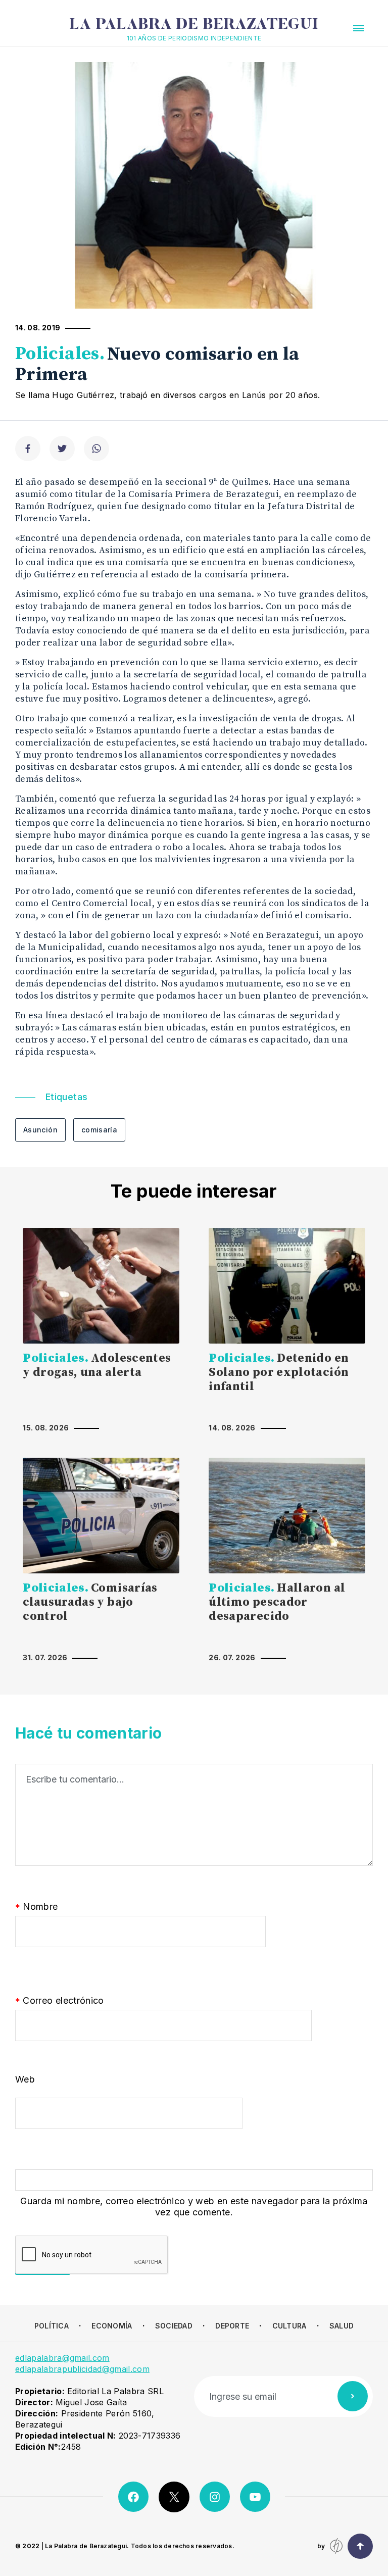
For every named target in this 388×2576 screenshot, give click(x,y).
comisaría (99, 1130)
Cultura (289, 2326)
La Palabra (194, 25)
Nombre (37, 1907)
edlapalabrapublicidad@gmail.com (82, 2369)
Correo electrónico (60, 2001)
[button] (358, 28)
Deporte (232, 2326)
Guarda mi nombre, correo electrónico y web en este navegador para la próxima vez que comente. (194, 2207)
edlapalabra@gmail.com (62, 2358)
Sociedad (174, 2326)
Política (52, 2326)
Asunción (40, 1130)
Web (25, 2079)
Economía (112, 2326)
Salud (342, 2326)
